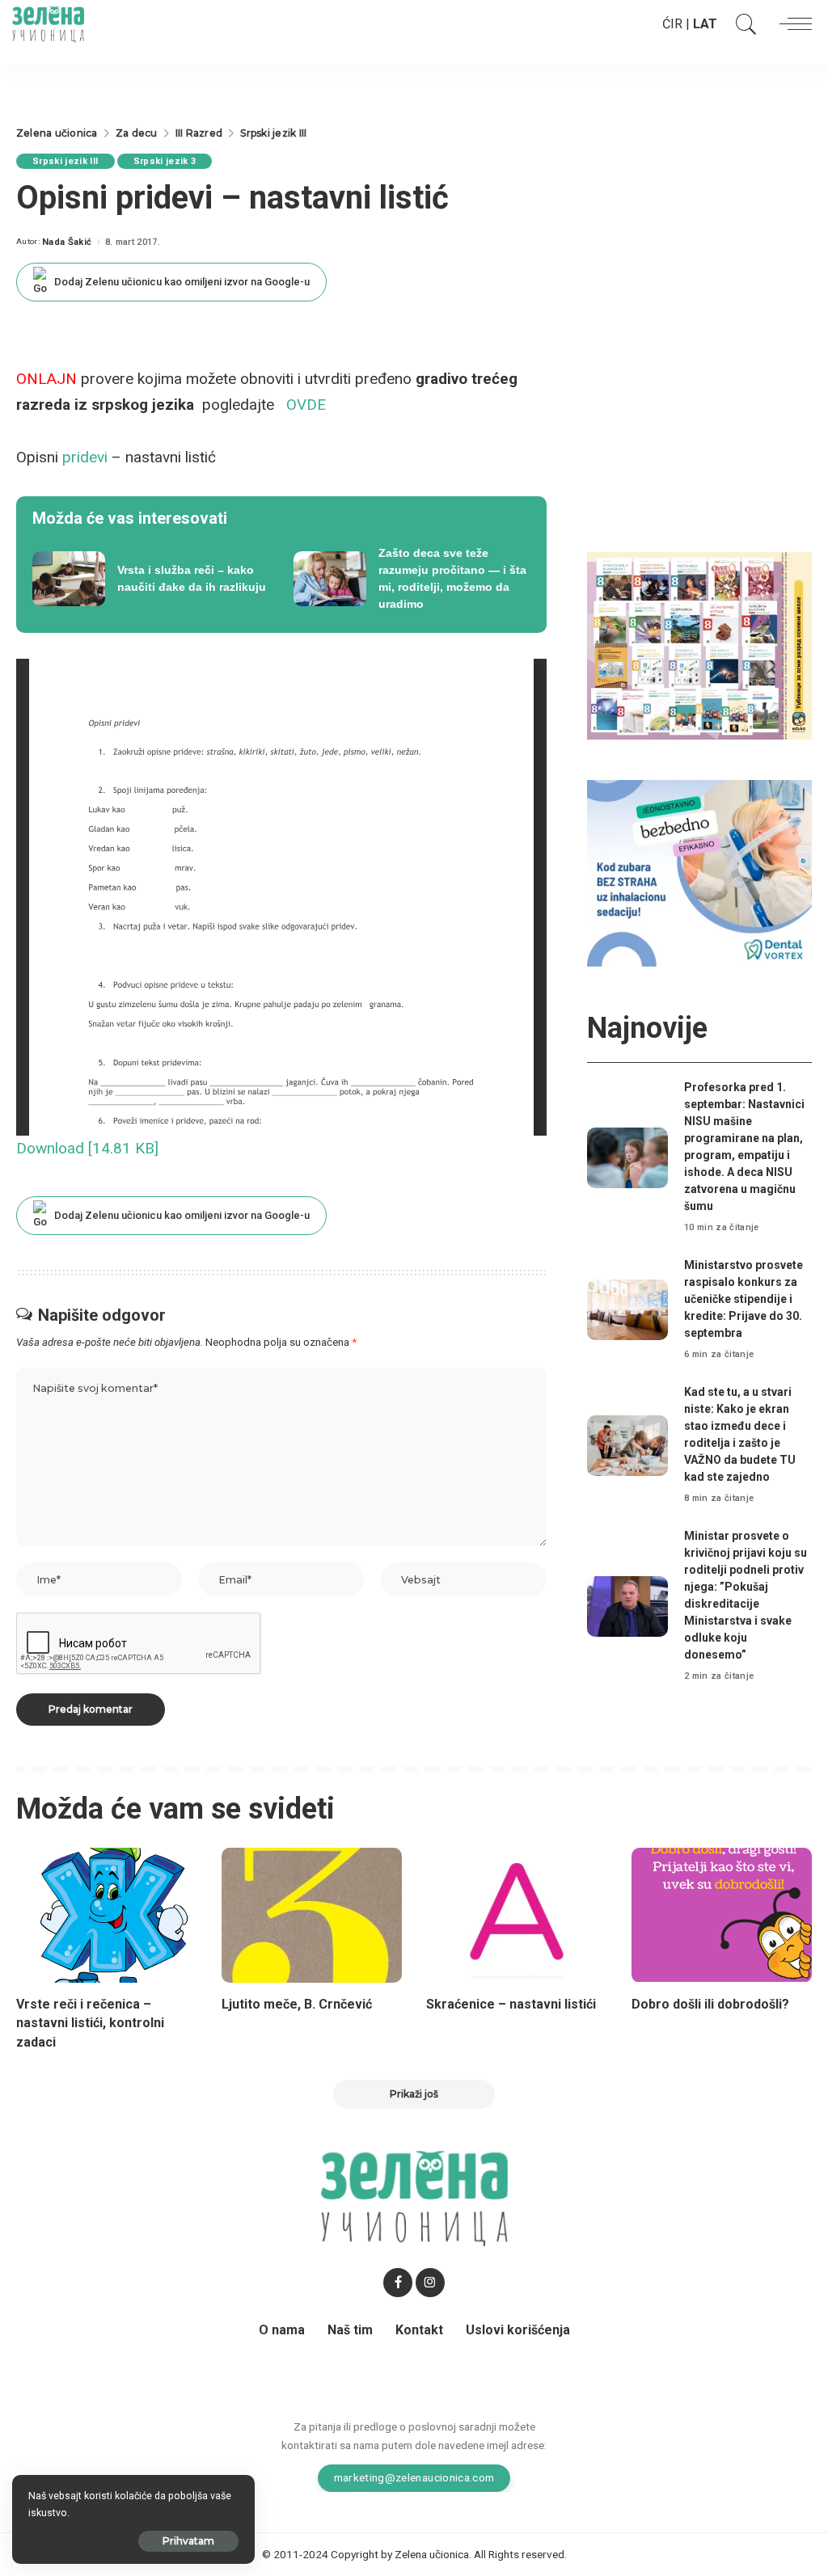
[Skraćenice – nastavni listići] (517, 1916)
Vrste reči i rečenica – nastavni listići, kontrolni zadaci (90, 2023)
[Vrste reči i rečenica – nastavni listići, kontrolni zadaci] (107, 1916)
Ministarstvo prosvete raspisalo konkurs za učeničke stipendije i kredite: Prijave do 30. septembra (744, 1299)
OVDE (306, 405)
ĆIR (672, 24)
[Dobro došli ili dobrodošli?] (722, 1916)
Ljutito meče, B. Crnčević (297, 2004)
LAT (705, 24)
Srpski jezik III (65, 161)
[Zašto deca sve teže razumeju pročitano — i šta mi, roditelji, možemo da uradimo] (412, 579)
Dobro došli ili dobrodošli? (710, 2004)
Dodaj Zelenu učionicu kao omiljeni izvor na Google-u (182, 282)
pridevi (85, 457)
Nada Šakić (67, 242)
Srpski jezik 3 (165, 161)
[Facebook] (398, 2283)
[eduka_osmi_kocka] (699, 645)
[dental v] (699, 873)
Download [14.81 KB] (87, 1148)
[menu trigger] (792, 24)
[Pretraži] (742, 24)
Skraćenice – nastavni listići (511, 2004)
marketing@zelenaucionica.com (414, 2477)
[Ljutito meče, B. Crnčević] (312, 1916)
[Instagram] (430, 2283)
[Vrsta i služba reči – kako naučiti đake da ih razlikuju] (151, 579)
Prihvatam (188, 2541)
